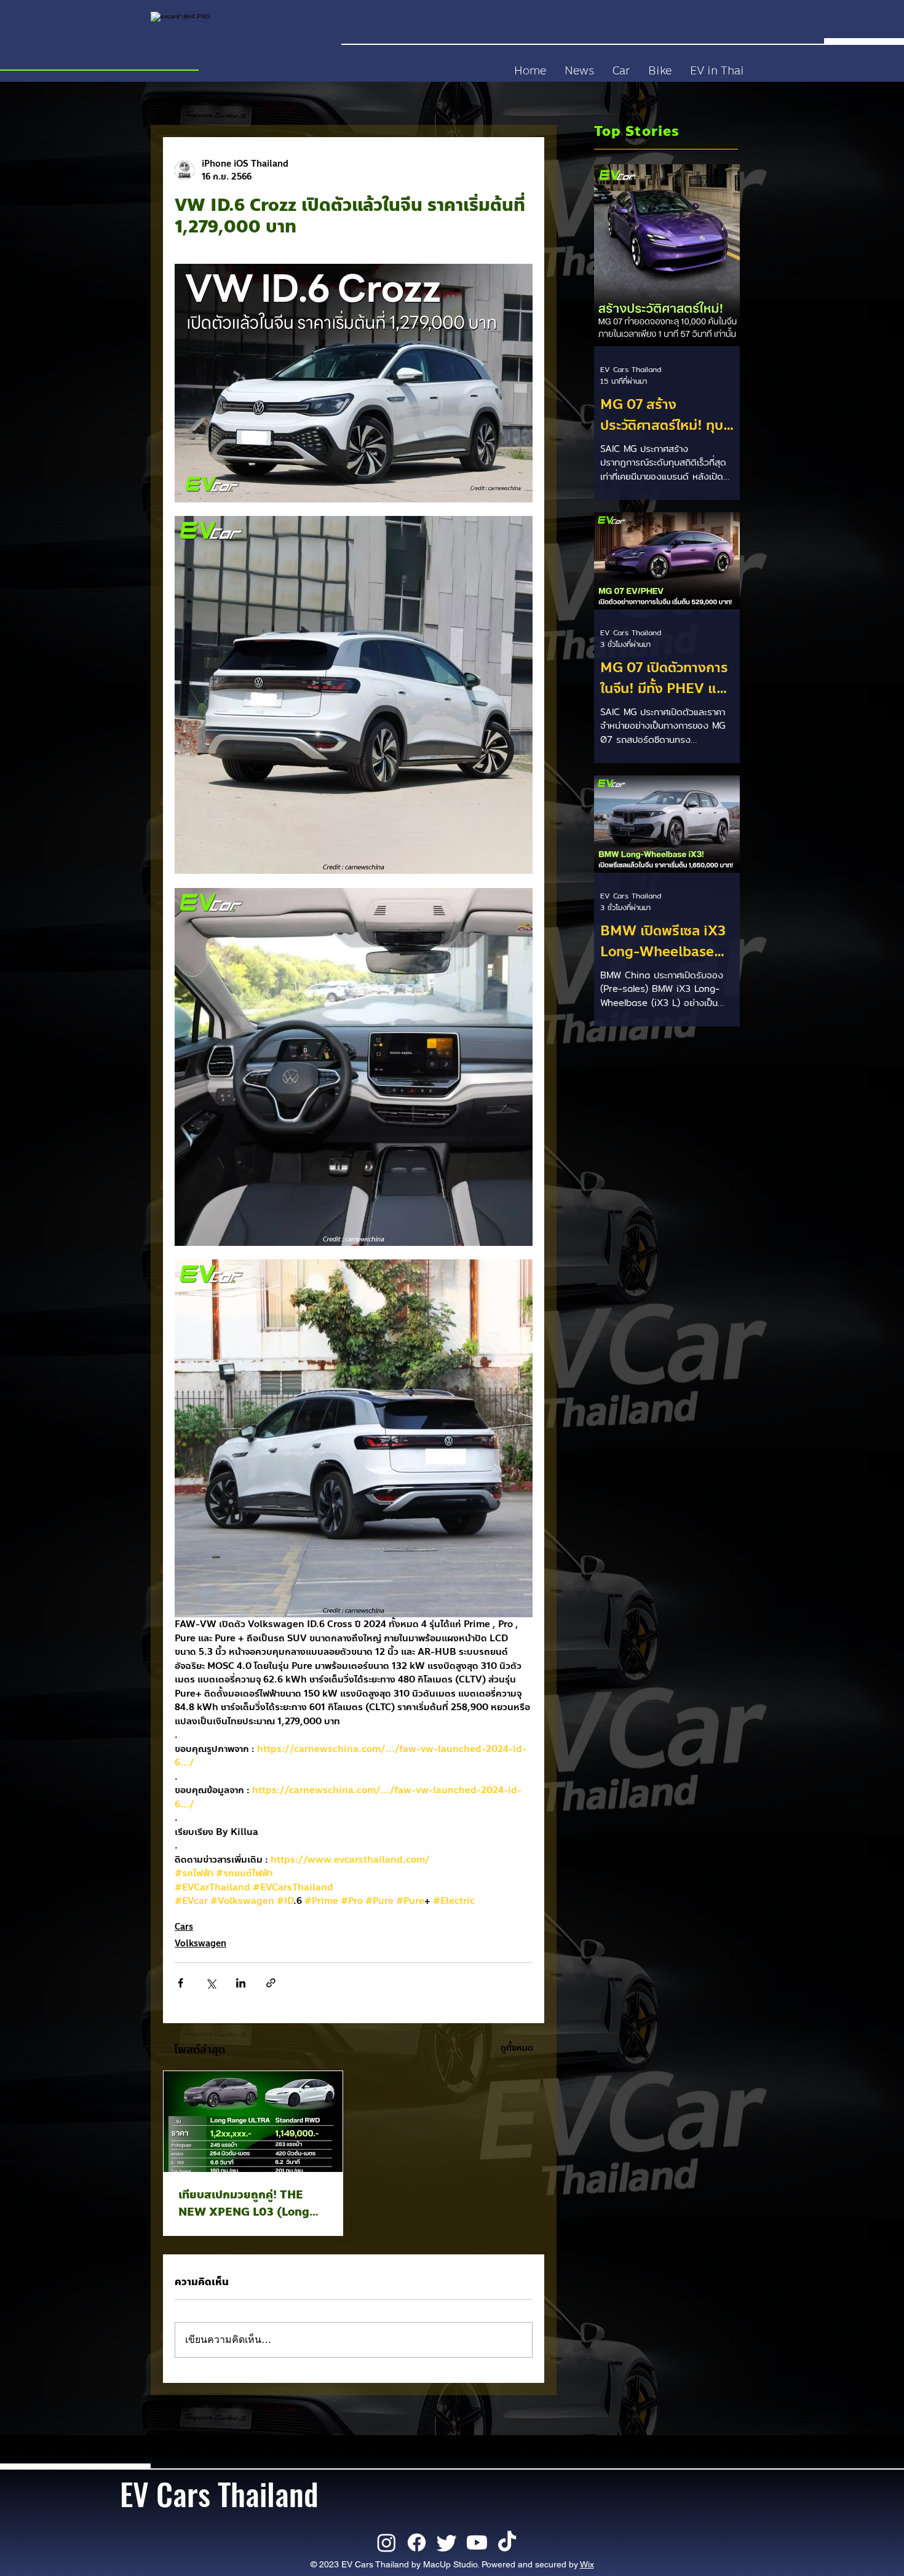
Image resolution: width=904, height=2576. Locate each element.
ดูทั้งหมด (517, 2048)
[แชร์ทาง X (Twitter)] (211, 1983)
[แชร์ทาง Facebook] (180, 1983)
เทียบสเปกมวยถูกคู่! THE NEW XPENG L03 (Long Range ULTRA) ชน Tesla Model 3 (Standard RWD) (249, 2203)
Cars (184, 1927)
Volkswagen (200, 1944)
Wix (587, 2564)
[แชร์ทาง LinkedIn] (241, 1983)
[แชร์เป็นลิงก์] (271, 1983)
